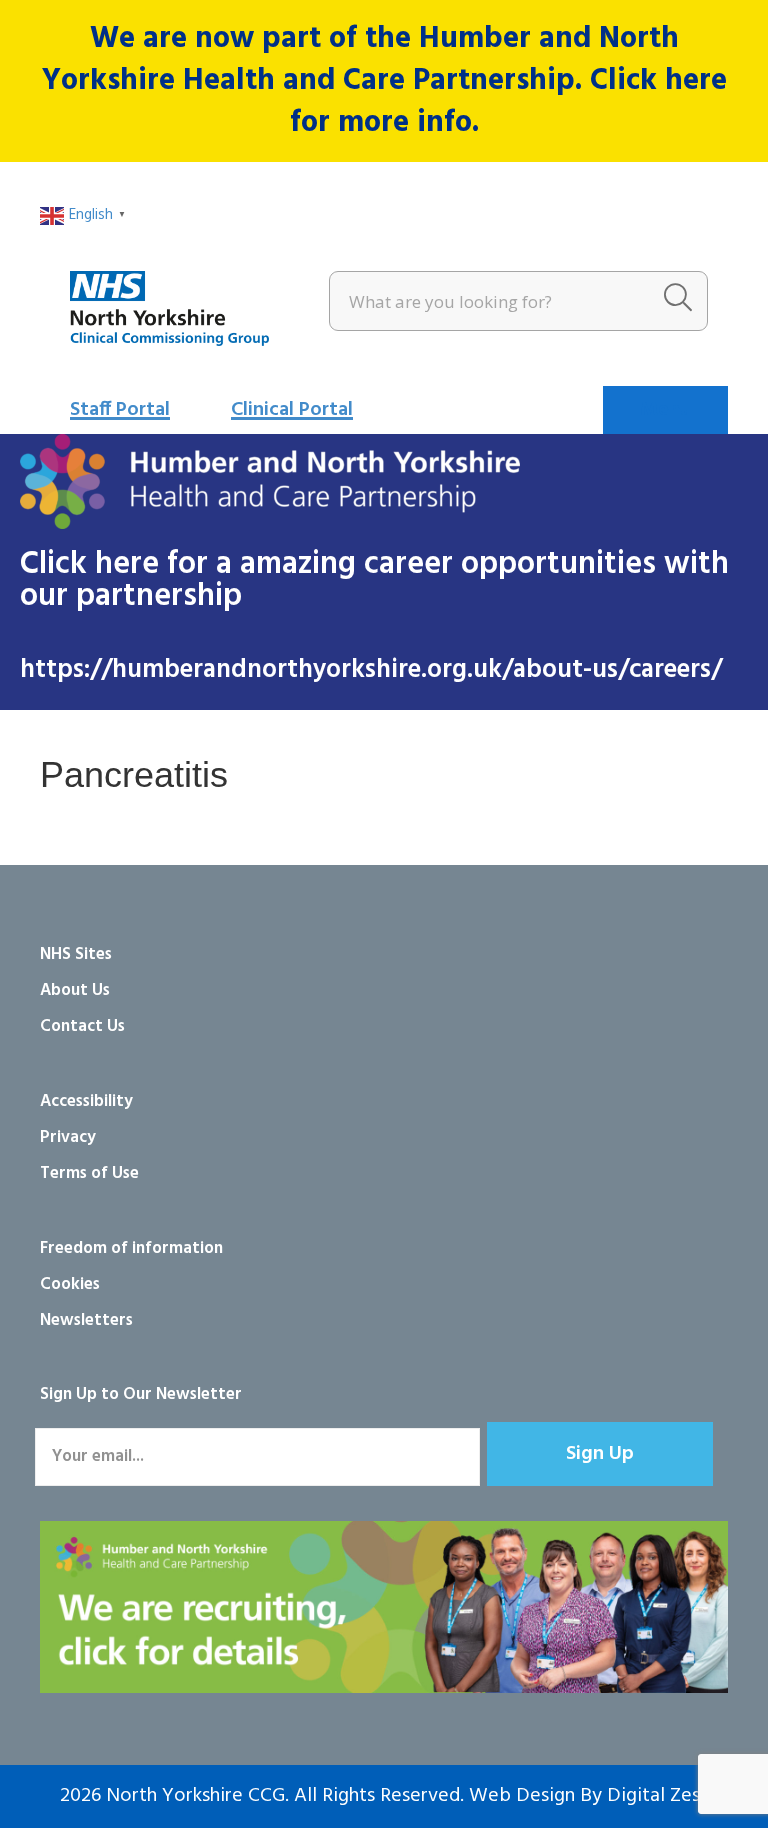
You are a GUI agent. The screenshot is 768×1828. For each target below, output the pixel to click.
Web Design (522, 1796)
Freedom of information (131, 1248)
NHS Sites (76, 954)
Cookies (70, 1284)
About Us (75, 990)
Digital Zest (657, 1796)
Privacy (68, 1137)
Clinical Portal (292, 410)
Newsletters (86, 1320)
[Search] (678, 301)
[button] (600, 1454)
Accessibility (86, 1101)
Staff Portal (120, 410)
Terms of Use (89, 1173)
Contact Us (82, 1026)
